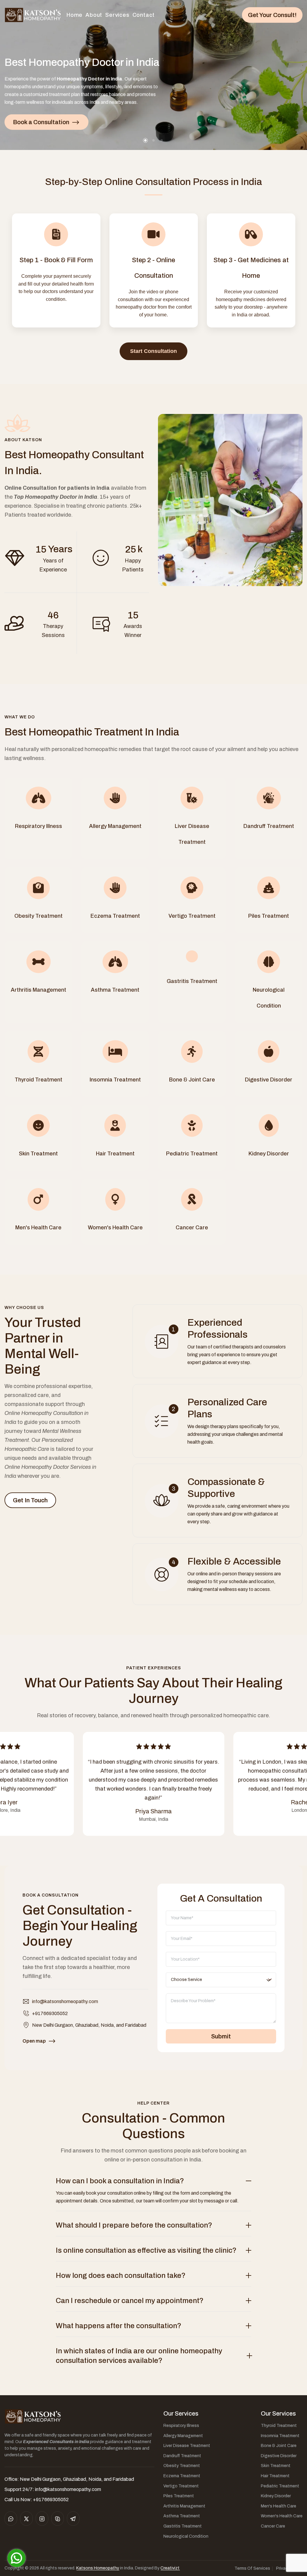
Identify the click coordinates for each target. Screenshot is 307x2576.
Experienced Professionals (218, 1329)
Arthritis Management (184, 2506)
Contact (144, 15)
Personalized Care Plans (227, 1408)
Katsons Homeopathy (98, 2568)
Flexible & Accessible (234, 1561)
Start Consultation (153, 351)
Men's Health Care (279, 2506)
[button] (145, 140)
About (94, 15)
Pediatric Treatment (280, 2486)
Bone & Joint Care (279, 2446)
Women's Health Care (282, 2516)
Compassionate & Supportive (226, 1488)
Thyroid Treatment (279, 2426)
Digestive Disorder (279, 2456)
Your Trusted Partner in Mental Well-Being (43, 1346)
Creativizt (170, 2568)
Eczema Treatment (182, 2476)
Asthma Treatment (182, 2516)
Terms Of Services (252, 2568)
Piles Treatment (179, 2496)
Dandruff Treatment (182, 2456)
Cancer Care (273, 2526)
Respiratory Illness (181, 2426)
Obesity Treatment (182, 2466)
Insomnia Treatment (280, 2436)
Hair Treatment (275, 2476)
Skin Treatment (276, 2466)
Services (117, 15)
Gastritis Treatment (183, 2526)
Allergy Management (183, 2436)
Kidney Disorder (276, 2496)
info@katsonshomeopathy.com (65, 2001)
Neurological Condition (186, 2536)
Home (75, 15)
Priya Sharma (153, 1811)
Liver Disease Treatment (187, 2446)
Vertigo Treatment (181, 2486)
